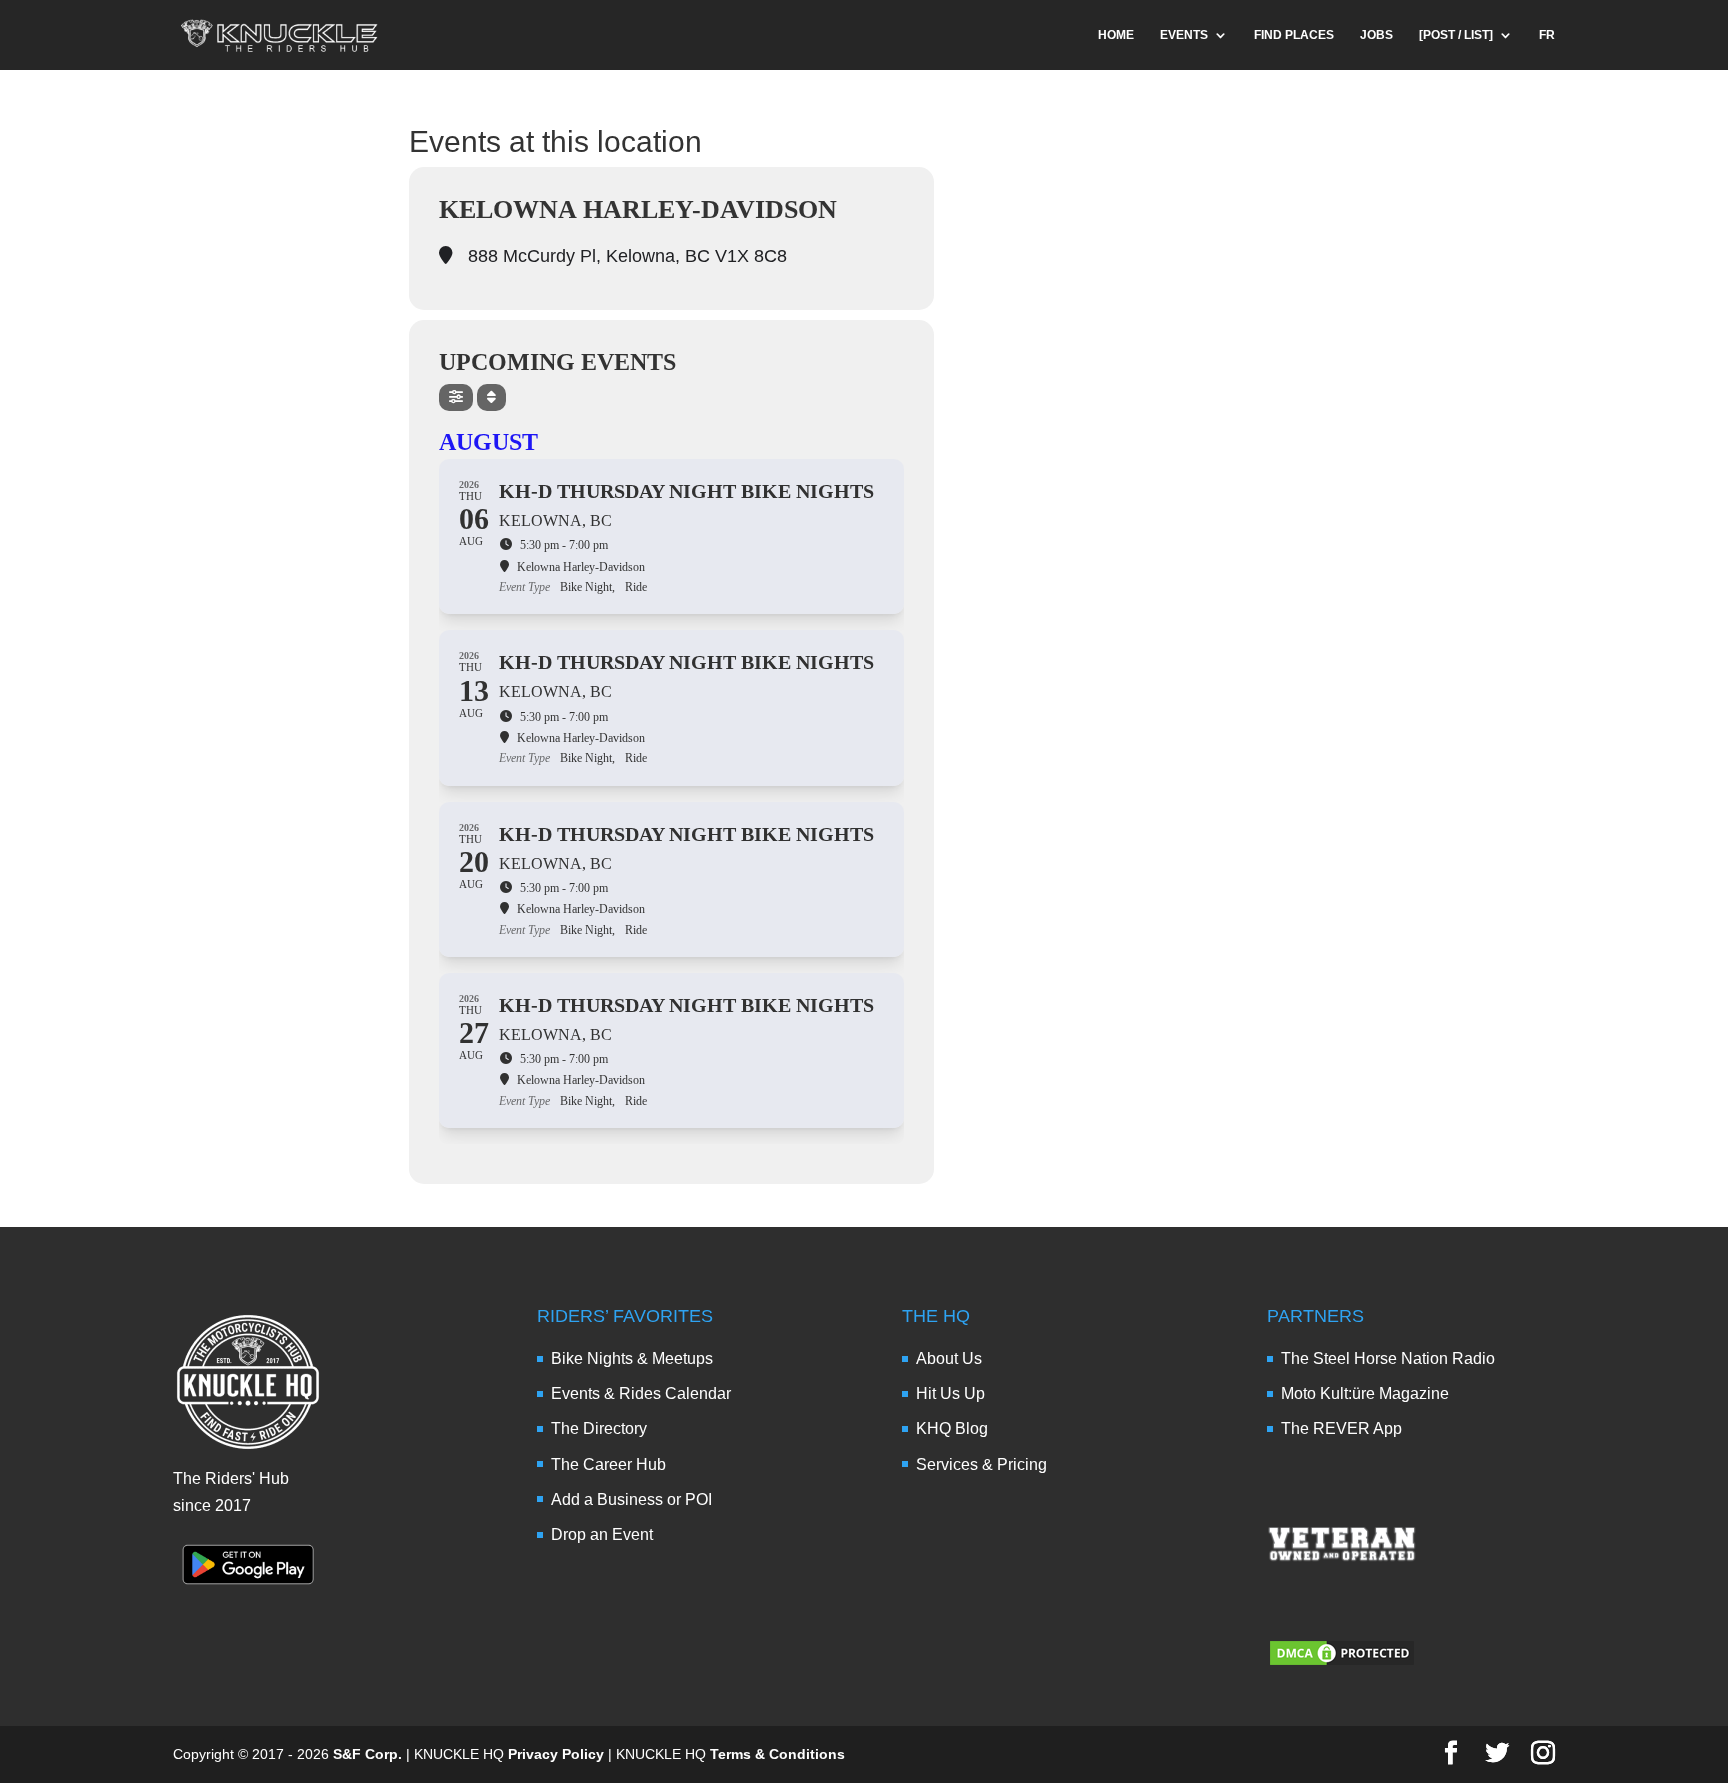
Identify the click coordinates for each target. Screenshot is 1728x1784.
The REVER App (1341, 1428)
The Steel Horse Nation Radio (1388, 1358)
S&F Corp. (367, 1754)
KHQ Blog (952, 1428)
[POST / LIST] (1456, 35)
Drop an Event (602, 1534)
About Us (949, 1358)
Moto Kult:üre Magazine (1365, 1393)
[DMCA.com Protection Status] (1342, 1662)
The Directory (599, 1428)
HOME (1116, 35)
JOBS (1376, 35)
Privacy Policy (556, 1754)
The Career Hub (608, 1464)
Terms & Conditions (777, 1754)
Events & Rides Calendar (641, 1393)
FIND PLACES (1294, 35)
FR (1547, 35)
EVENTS (1184, 35)
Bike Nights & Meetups (632, 1358)
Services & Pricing (981, 1464)
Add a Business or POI (631, 1499)
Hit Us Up (950, 1393)
